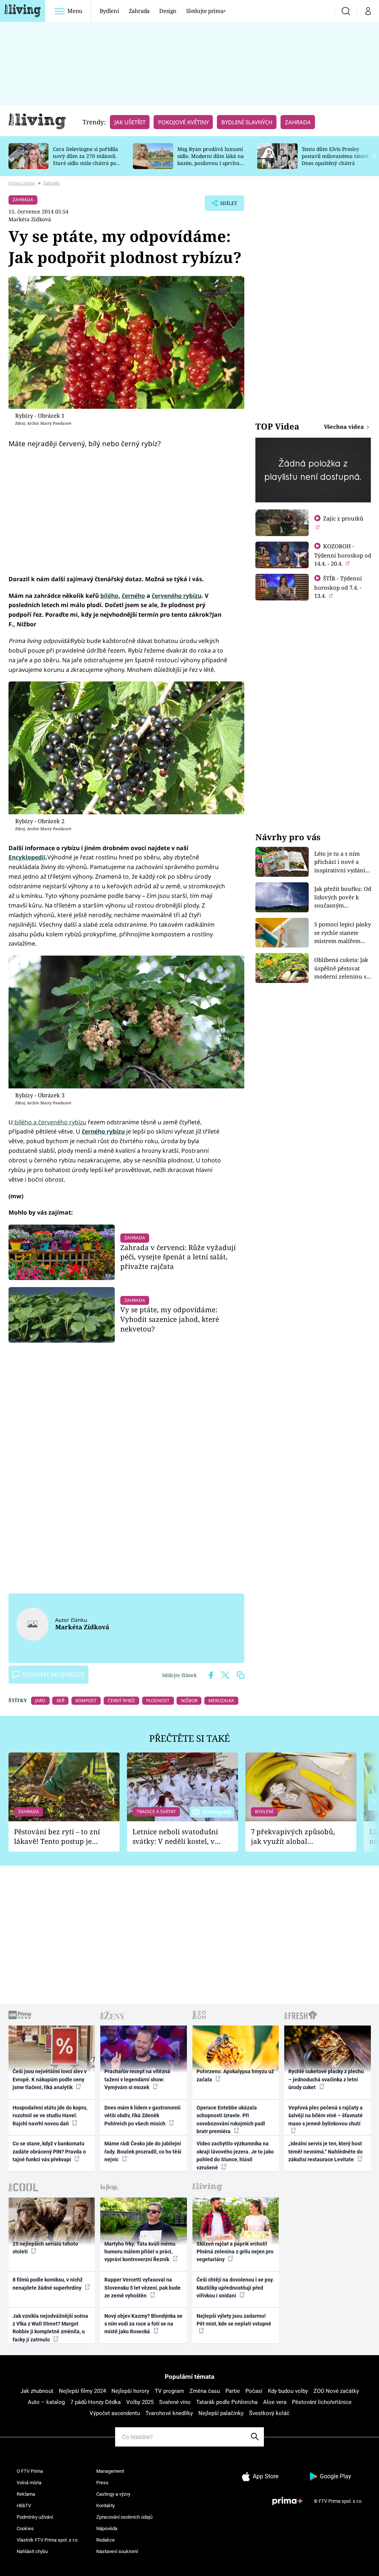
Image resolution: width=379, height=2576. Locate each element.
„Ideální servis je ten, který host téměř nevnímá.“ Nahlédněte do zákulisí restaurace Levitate (326, 2151)
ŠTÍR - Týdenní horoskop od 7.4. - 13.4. (338, 587)
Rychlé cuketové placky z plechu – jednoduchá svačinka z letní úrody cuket (326, 2079)
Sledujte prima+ (206, 11)
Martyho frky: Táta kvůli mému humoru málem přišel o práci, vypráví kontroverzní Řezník (140, 2252)
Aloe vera (275, 2402)
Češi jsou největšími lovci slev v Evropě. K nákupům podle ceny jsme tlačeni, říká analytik (50, 2079)
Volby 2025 (140, 2402)
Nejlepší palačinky (221, 2413)
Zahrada (139, 11)
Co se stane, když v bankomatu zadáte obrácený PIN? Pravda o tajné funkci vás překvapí (49, 2151)
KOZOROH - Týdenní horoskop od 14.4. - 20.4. (343, 555)
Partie (233, 2391)
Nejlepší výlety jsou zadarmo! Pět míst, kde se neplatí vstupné (234, 2320)
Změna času (205, 2391)
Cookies (25, 2528)
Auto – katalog (46, 2402)
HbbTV (24, 2506)
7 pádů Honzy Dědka (95, 2402)
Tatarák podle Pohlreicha (227, 2402)
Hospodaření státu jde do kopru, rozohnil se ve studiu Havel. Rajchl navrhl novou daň (50, 2116)
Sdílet (225, 205)
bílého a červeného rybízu (50, 1122)
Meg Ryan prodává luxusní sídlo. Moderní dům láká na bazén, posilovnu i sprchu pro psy (211, 159)
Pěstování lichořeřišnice (322, 2402)
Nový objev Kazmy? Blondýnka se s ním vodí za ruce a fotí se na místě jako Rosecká (143, 2324)
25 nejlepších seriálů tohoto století (45, 2248)
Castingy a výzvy (113, 2494)
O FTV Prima (30, 2471)
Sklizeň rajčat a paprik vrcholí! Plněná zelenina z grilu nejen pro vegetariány (235, 2252)
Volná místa (29, 2483)
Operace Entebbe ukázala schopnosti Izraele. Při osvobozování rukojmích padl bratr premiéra (231, 2119)
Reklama (26, 2494)
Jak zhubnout (37, 2391)
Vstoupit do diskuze (53, 1674)
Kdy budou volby (288, 2391)
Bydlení (109, 11)
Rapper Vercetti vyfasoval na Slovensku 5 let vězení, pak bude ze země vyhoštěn (142, 2288)
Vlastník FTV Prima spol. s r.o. (48, 2540)
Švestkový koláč (269, 2413)
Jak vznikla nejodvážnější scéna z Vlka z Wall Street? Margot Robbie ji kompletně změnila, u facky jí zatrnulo (50, 2328)
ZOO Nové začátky (336, 2391)
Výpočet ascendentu (115, 2413)
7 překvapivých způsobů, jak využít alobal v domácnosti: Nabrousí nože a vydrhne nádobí (293, 1837)
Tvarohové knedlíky (169, 2413)
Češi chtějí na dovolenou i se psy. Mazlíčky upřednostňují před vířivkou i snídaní (235, 2288)
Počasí (254, 2391)
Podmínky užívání (35, 2517)
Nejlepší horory (130, 2391)
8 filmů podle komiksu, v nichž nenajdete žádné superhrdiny (48, 2284)
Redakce (105, 2540)
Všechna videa (345, 427)
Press (102, 2483)
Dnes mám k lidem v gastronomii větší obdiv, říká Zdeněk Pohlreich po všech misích (142, 2116)
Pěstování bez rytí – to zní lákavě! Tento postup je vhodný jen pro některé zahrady (57, 1837)
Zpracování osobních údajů (124, 2517)
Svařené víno (175, 2402)
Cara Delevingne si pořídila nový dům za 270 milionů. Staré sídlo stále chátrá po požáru (85, 159)
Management (110, 2471)
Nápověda (107, 2528)
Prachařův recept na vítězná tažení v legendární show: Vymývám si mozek (137, 2079)
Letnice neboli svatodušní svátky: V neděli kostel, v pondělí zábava (175, 1837)
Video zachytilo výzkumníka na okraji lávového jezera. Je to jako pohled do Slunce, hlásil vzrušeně (235, 2155)
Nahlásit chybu (32, 2551)
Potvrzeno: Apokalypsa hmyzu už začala (235, 2075)
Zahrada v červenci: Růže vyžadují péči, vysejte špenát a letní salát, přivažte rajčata (178, 1257)
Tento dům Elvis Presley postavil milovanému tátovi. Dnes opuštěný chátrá (336, 156)
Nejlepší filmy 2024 (82, 2391)
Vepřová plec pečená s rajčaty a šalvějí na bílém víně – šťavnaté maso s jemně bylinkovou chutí (326, 2116)
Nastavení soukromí (117, 2551)
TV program (169, 2391)
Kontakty (105, 2506)
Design (168, 11)
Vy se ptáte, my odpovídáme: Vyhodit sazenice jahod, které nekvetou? (170, 1319)
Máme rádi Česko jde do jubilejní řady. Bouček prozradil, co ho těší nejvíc (143, 2151)
